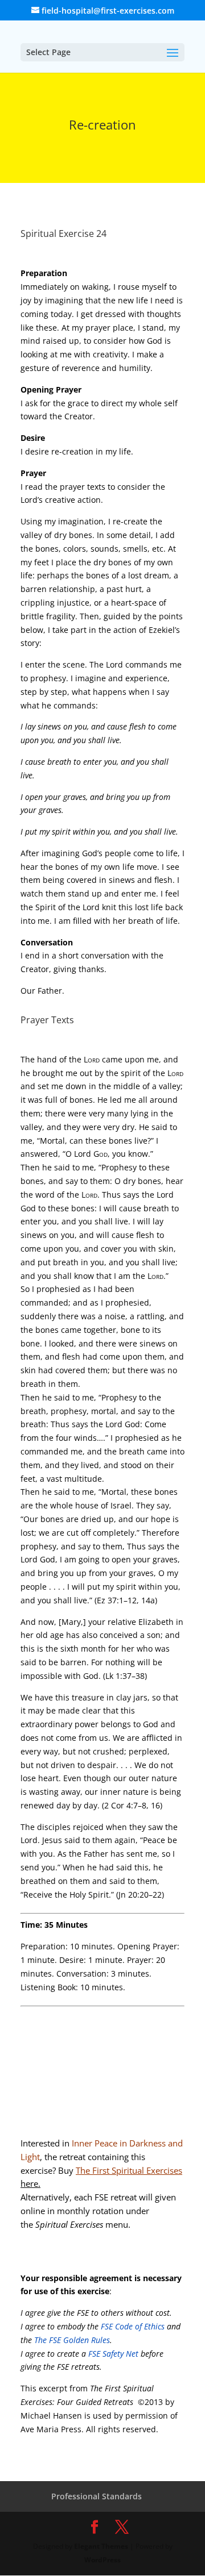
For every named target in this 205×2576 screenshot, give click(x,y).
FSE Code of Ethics (133, 2326)
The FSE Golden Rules (72, 2340)
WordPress (102, 2560)
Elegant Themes (101, 2546)
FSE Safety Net (112, 2354)
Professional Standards (97, 2496)
